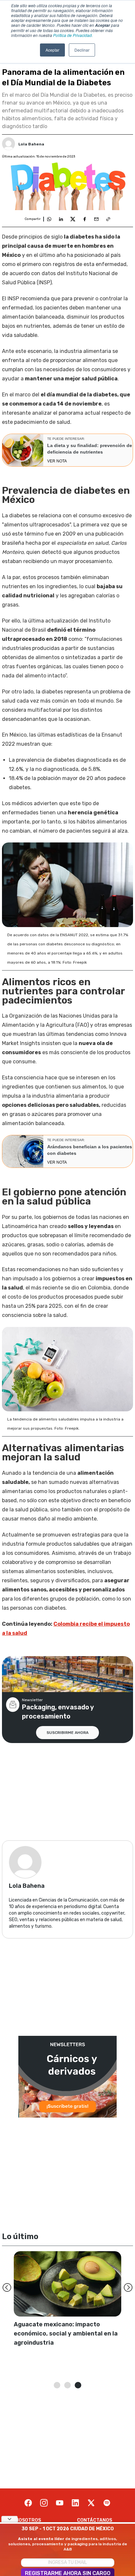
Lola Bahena (31, 144)
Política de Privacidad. (73, 35)
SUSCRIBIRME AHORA (67, 1733)
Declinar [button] (82, 50)
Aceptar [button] (52, 50)
